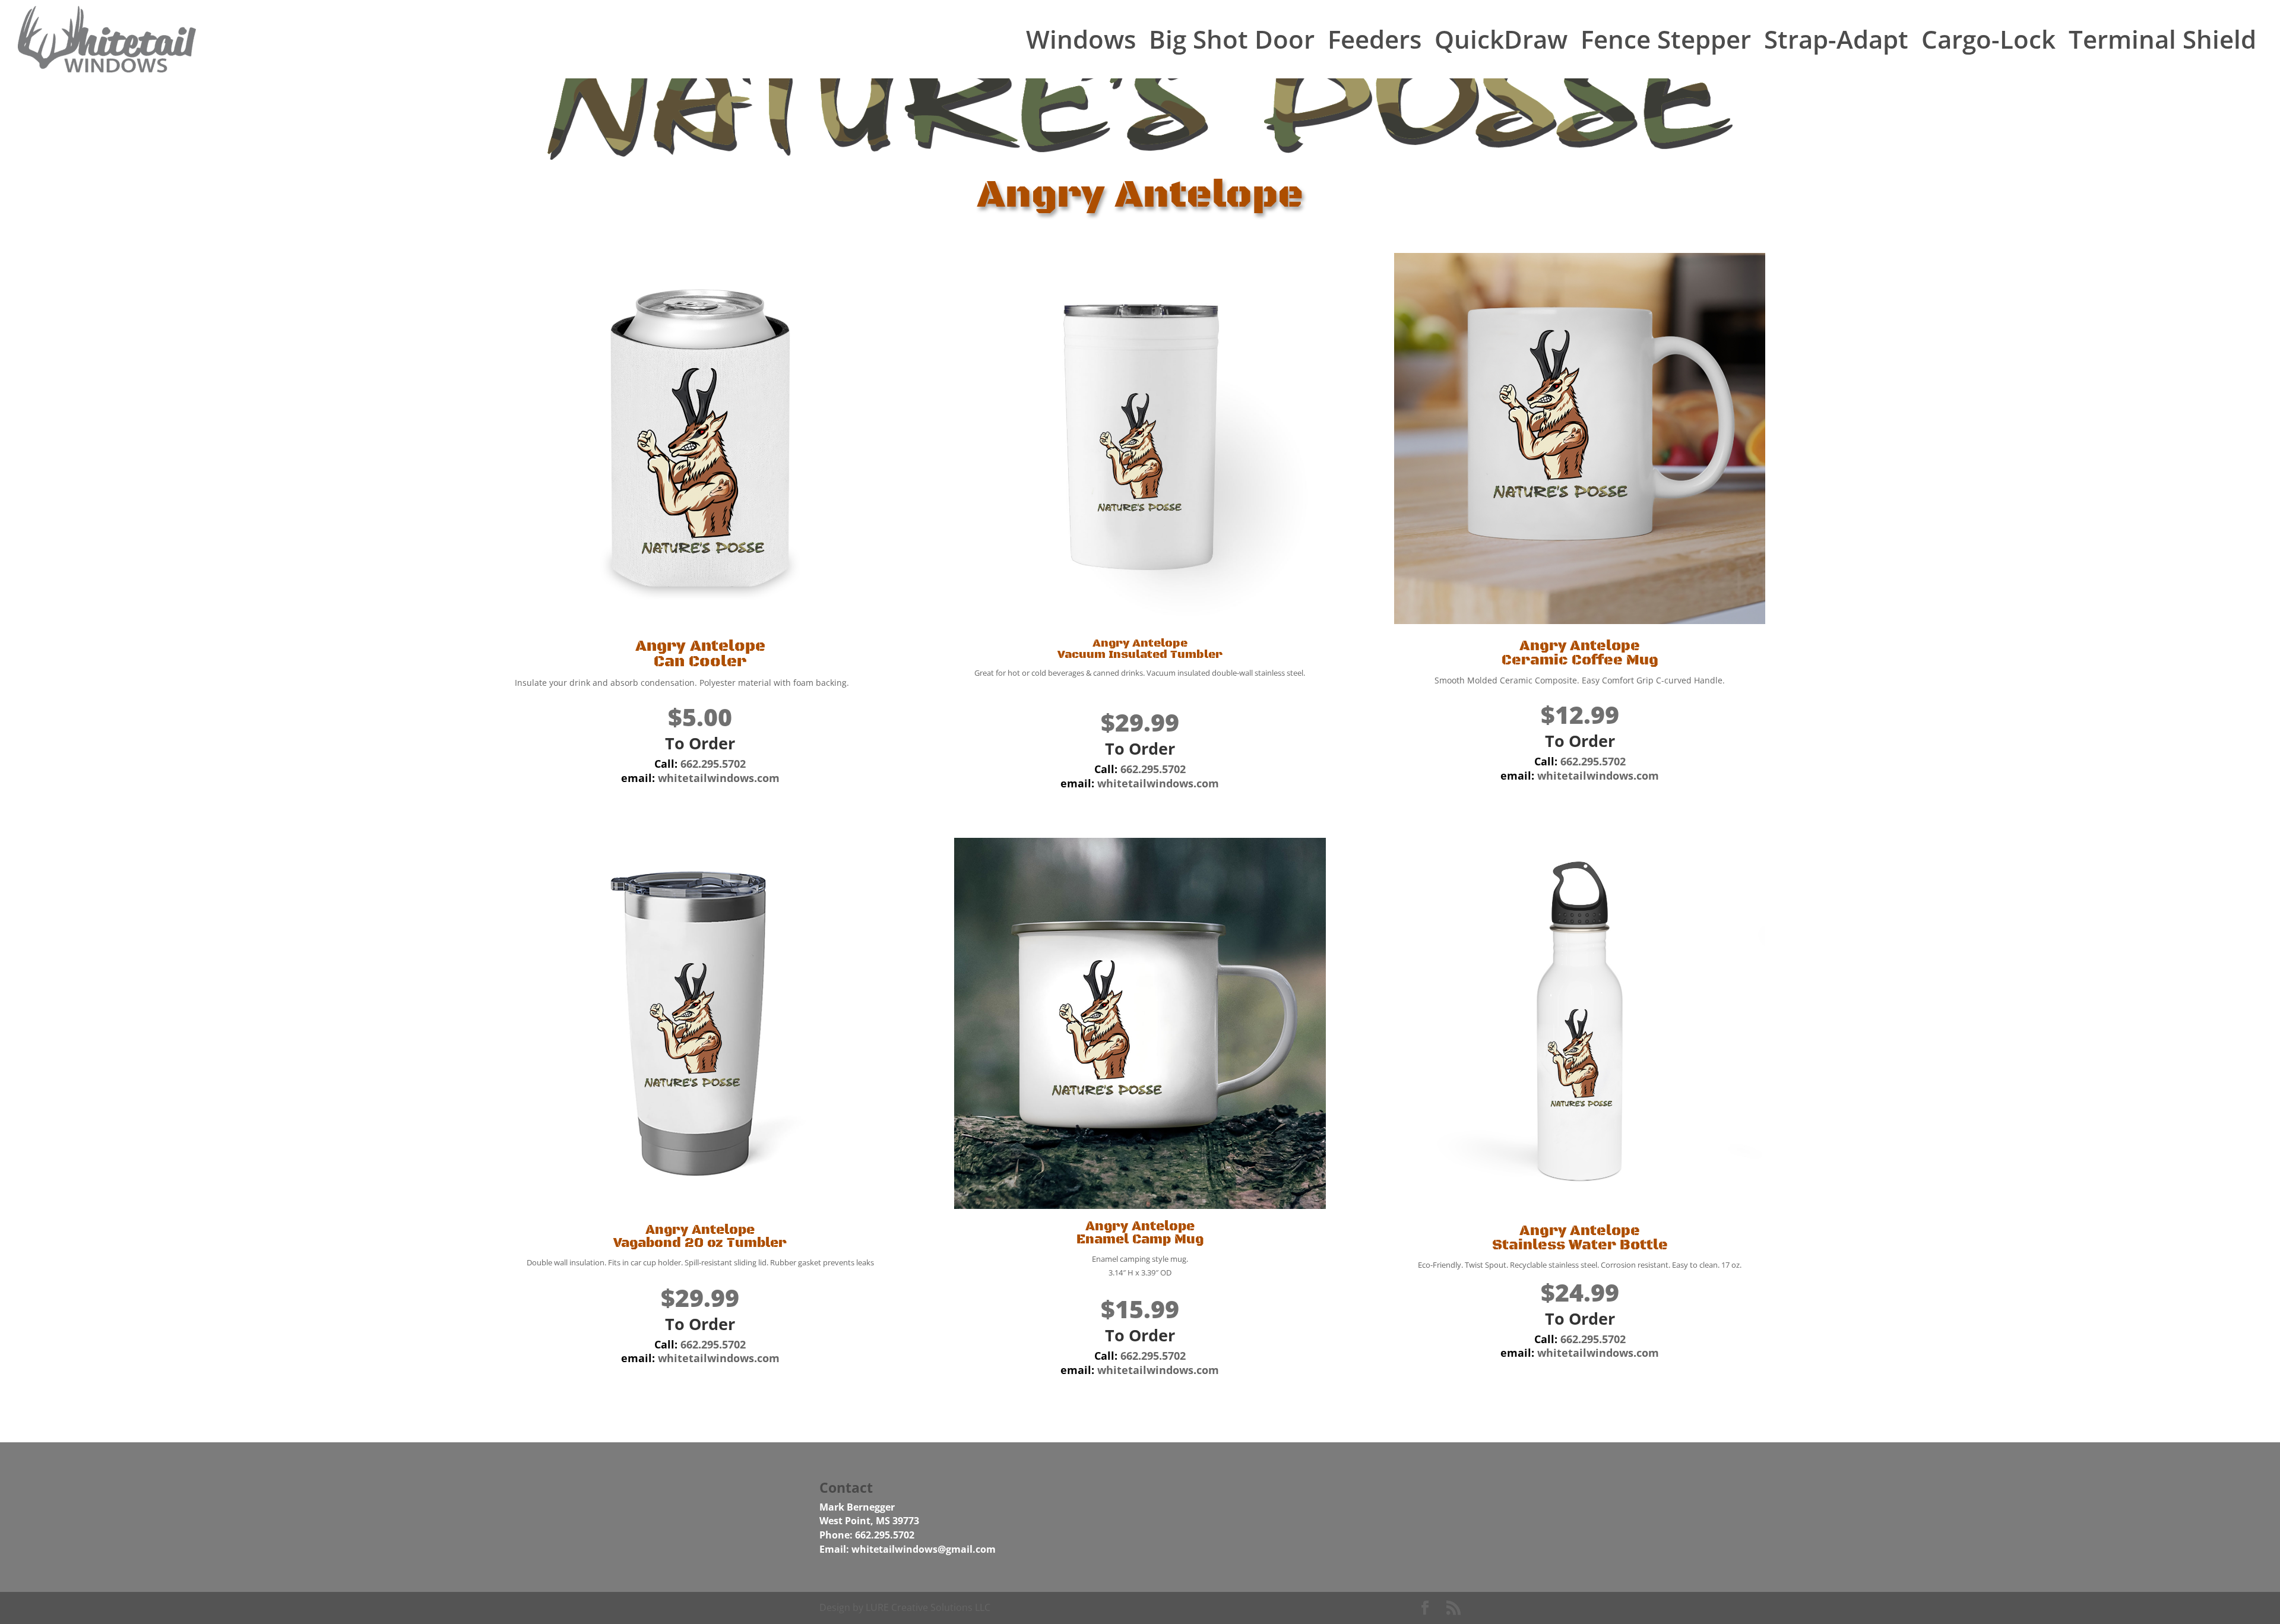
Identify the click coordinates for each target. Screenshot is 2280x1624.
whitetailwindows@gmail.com (924, 1549)
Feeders (1375, 39)
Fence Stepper (1666, 39)
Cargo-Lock (1988, 39)
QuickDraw (1501, 39)
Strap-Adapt (1836, 39)
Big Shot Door (1232, 39)
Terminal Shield (2162, 39)
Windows (1081, 39)
